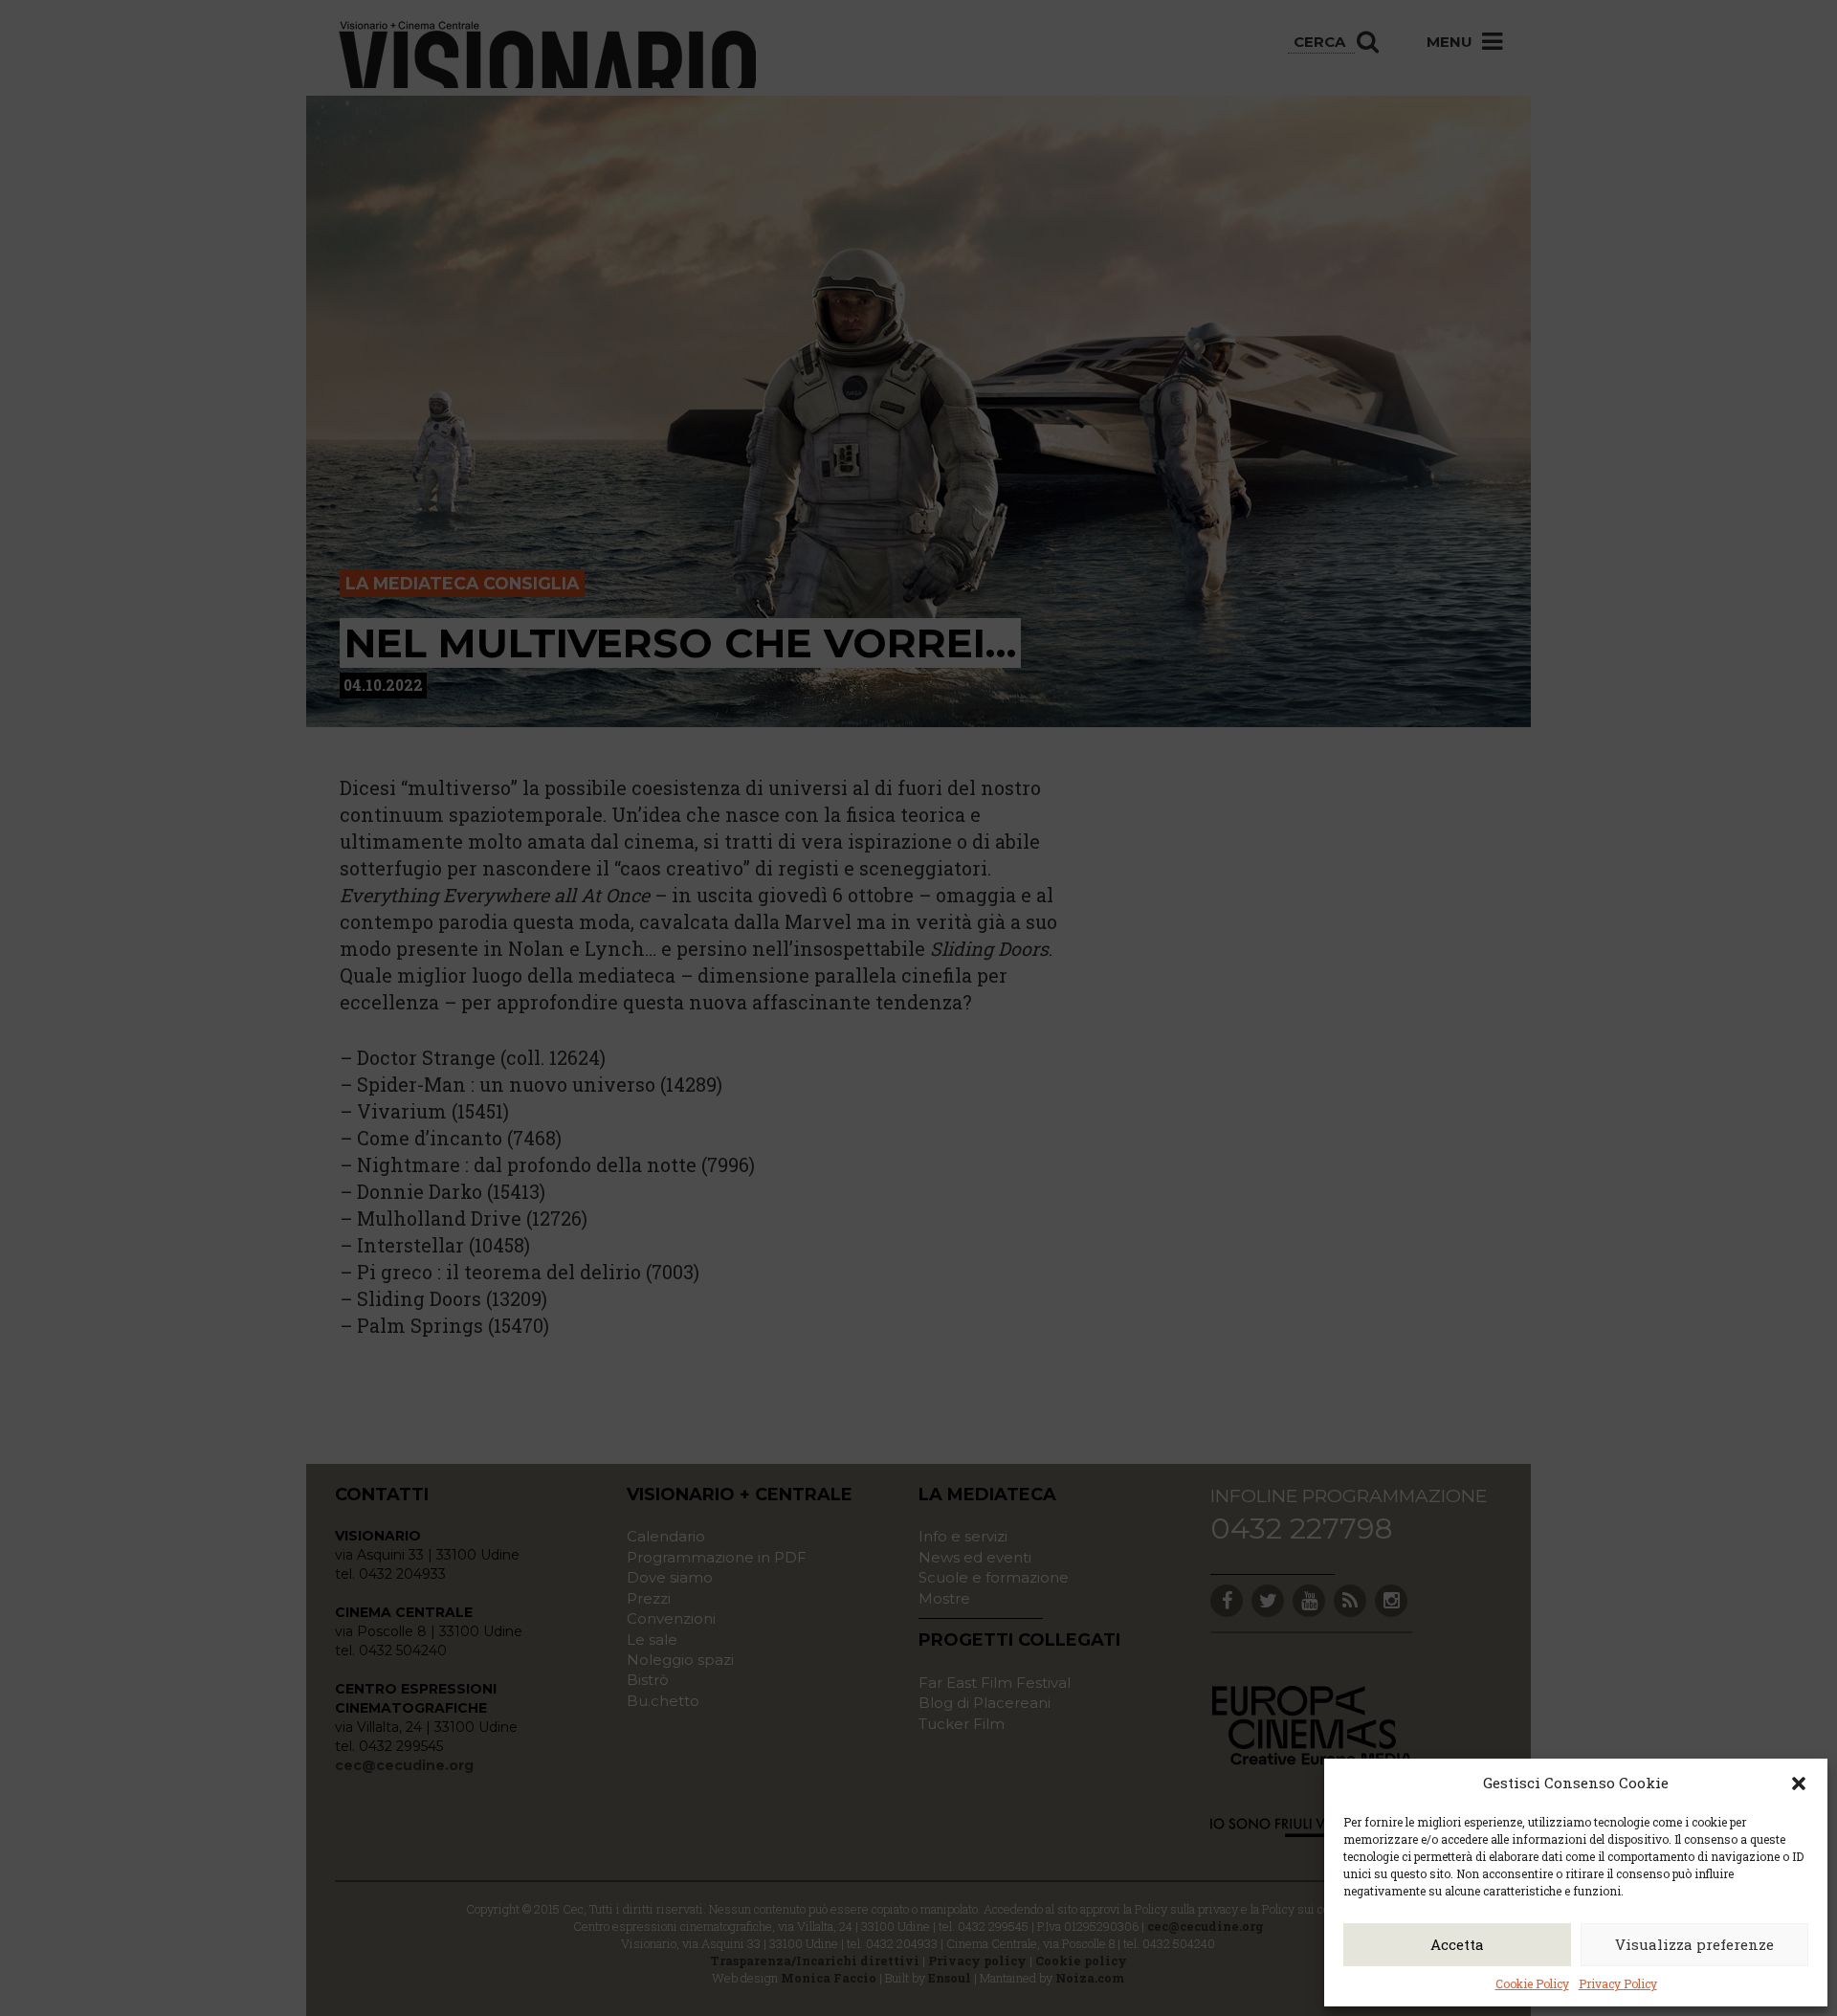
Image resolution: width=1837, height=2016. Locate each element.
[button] (1799, 1783)
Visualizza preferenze (1694, 1944)
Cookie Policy (1532, 1983)
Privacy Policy (1618, 1983)
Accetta (1457, 1944)
